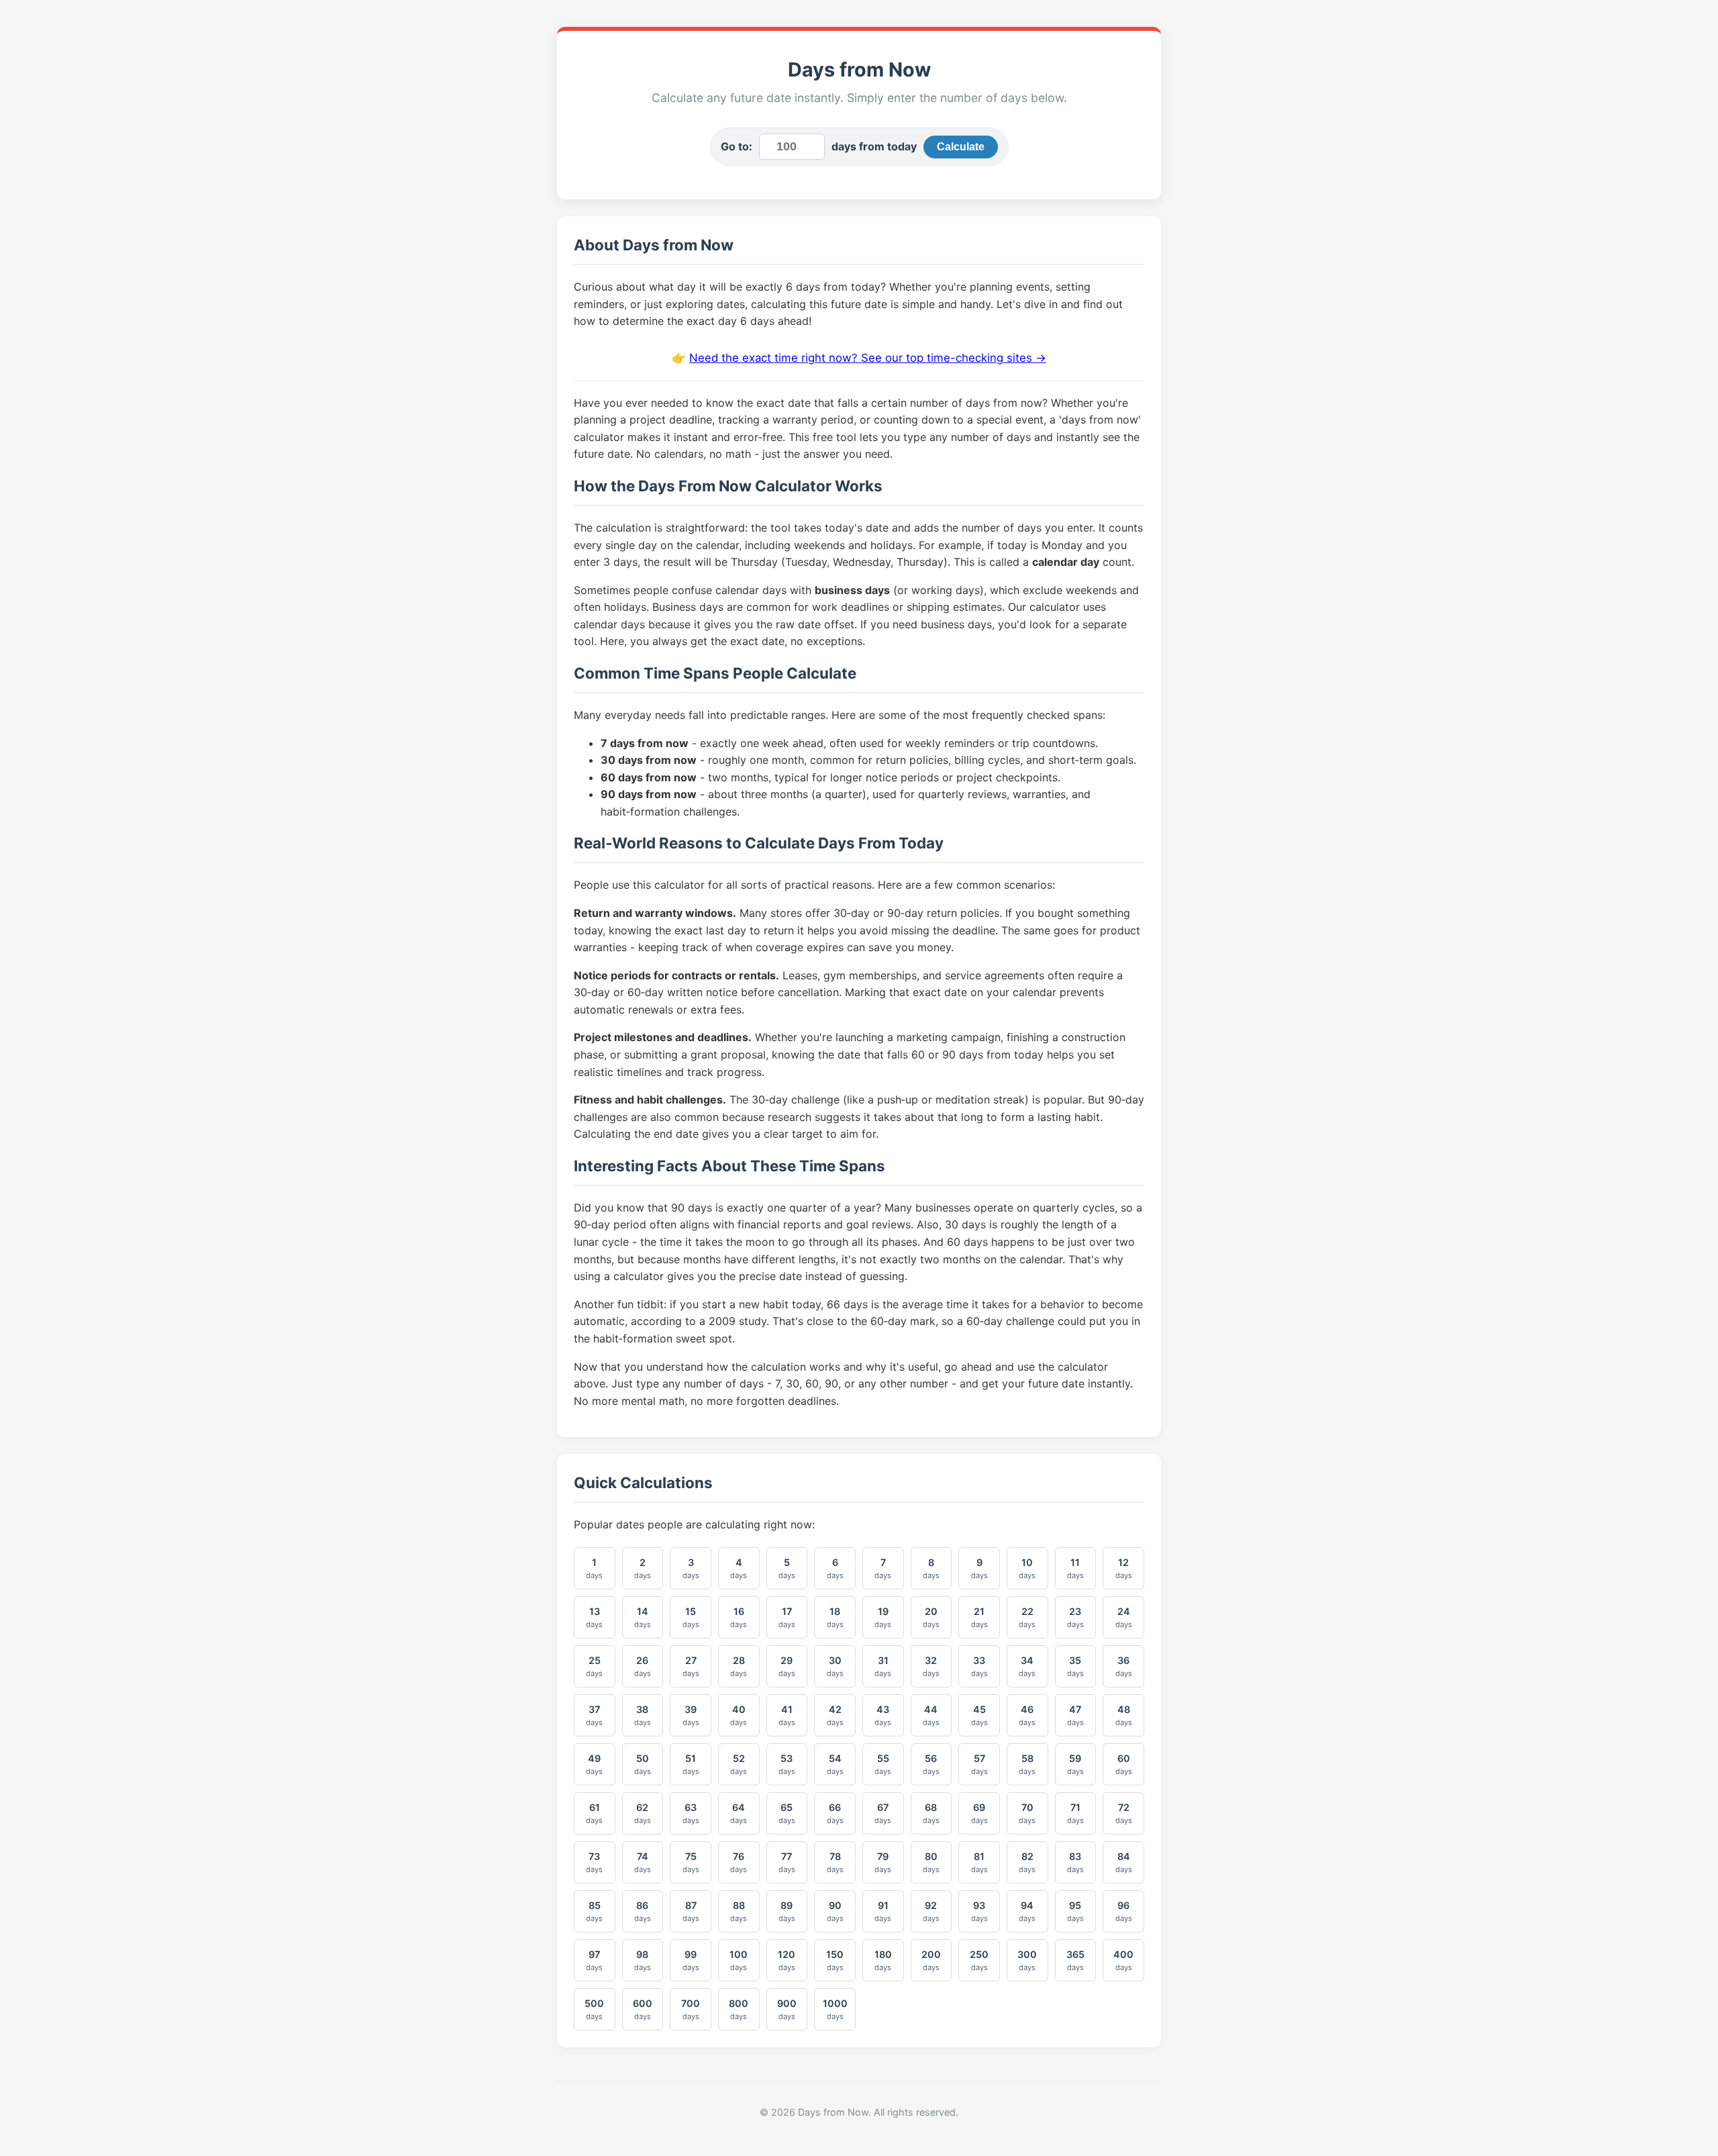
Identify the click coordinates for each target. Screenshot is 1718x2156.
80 (931, 1862)
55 (883, 1764)
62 (643, 1813)
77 (787, 1862)
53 (787, 1764)
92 (931, 1911)
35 (1075, 1666)
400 (1123, 1960)
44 (931, 1715)
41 (787, 1715)
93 (979, 1911)
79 (883, 1862)
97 (594, 1960)
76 (739, 1862)
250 (979, 1960)
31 (883, 1666)
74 (643, 1862)
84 (1124, 1862)
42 (835, 1715)
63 (691, 1813)
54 (835, 1764)
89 (787, 1911)
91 (883, 1911)
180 (883, 1960)
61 (594, 1813)
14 (643, 1617)
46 (1027, 1715)
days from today (874, 146)
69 (979, 1813)
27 (691, 1666)
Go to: (737, 146)
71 (1075, 1813)
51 (691, 1764)
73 (594, 1862)
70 (1027, 1813)
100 (739, 1960)
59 (1075, 1764)
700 (691, 2009)
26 (643, 1666)
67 (883, 1813)
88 (739, 1911)
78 (835, 1862)
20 (931, 1617)
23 (1075, 1617)
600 (643, 2009)
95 (1075, 1911)
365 (1075, 1960)
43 (883, 1715)
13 (594, 1617)
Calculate (961, 147)
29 (787, 1666)
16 (739, 1617)
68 (931, 1813)
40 (739, 1715)
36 (1124, 1666)
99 (691, 1960)
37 (594, 1715)
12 (1124, 1568)
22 (1027, 1617)
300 (1027, 1960)
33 (979, 1666)
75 (691, 1862)
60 (1124, 1764)
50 (643, 1764)
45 (979, 1715)
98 (643, 1960)
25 (594, 1666)
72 (1124, 1813)
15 (691, 1617)
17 (787, 1617)
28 (739, 1666)
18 (835, 1617)
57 (979, 1764)
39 (691, 1715)
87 (691, 1911)
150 (835, 1960)
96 (1124, 1911)
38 (643, 1715)
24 (1124, 1617)
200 (931, 1960)
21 (979, 1617)
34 (1027, 1666)
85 (594, 1911)
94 (1027, 1911)
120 (787, 1960)
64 (739, 1813)
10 (1027, 1568)
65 (787, 1813)
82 (1027, 1862)
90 (835, 1911)
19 (883, 1617)
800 (739, 2009)
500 (594, 2009)
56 (931, 1764)
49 (594, 1764)
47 (1075, 1715)
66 (835, 1813)
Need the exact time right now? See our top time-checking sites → (868, 358)
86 (643, 1911)
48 (1124, 1715)
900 (787, 2009)
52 (739, 1764)
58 (1027, 1764)
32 (931, 1666)
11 (1075, 1568)
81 (979, 1862)
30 (835, 1666)
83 (1075, 1862)
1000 (835, 2009)
